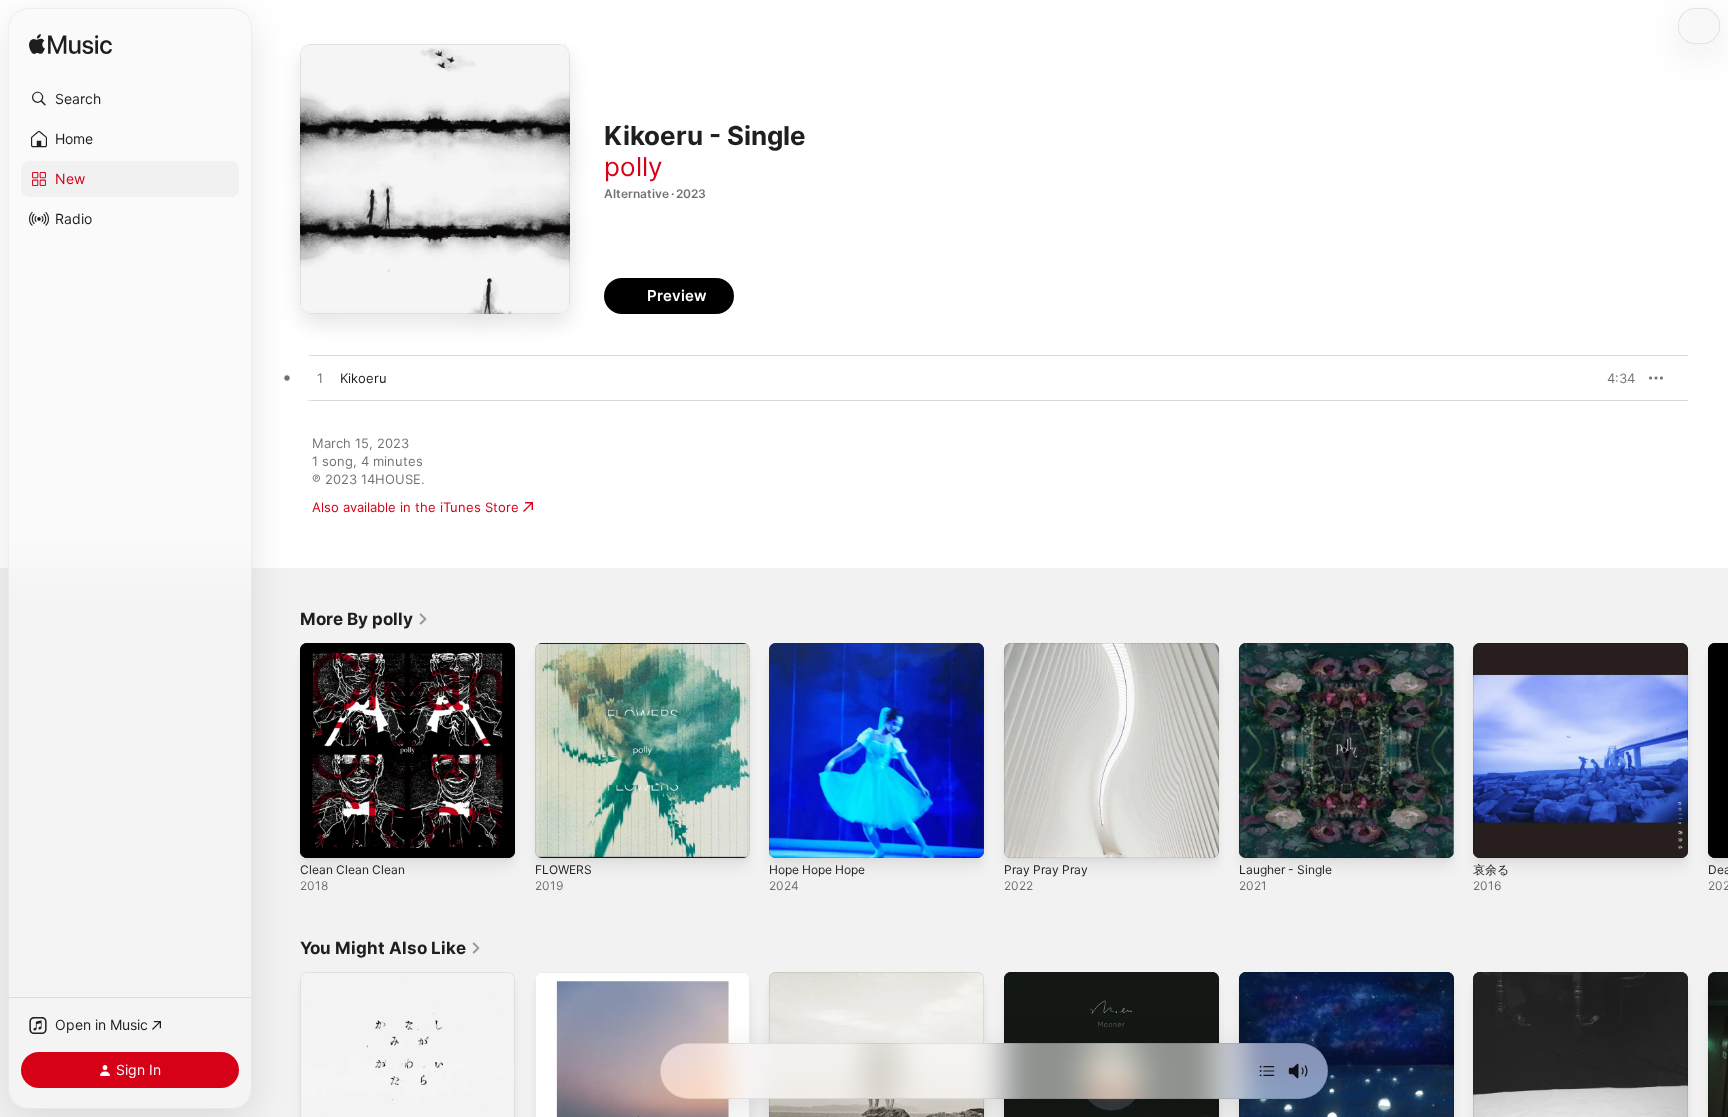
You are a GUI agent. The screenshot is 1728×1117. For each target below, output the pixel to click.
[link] (364, 619)
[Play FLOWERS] (560, 833)
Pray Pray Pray (1048, 651)
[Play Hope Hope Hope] (794, 833)
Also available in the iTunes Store (415, 507)
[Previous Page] (280, 750)
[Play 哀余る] (1498, 833)
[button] (130, 99)
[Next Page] (1708, 750)
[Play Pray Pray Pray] (1029, 833)
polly (633, 166)
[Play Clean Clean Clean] (325, 833)
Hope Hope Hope (824, 651)
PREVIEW (1613, 378)
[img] (70, 45)
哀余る (1492, 651)
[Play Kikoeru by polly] (320, 379)
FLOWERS (565, 651)
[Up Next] (1267, 1071)
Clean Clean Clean (356, 651)
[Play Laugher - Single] (1264, 833)
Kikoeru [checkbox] (363, 378)
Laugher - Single (1290, 651)
